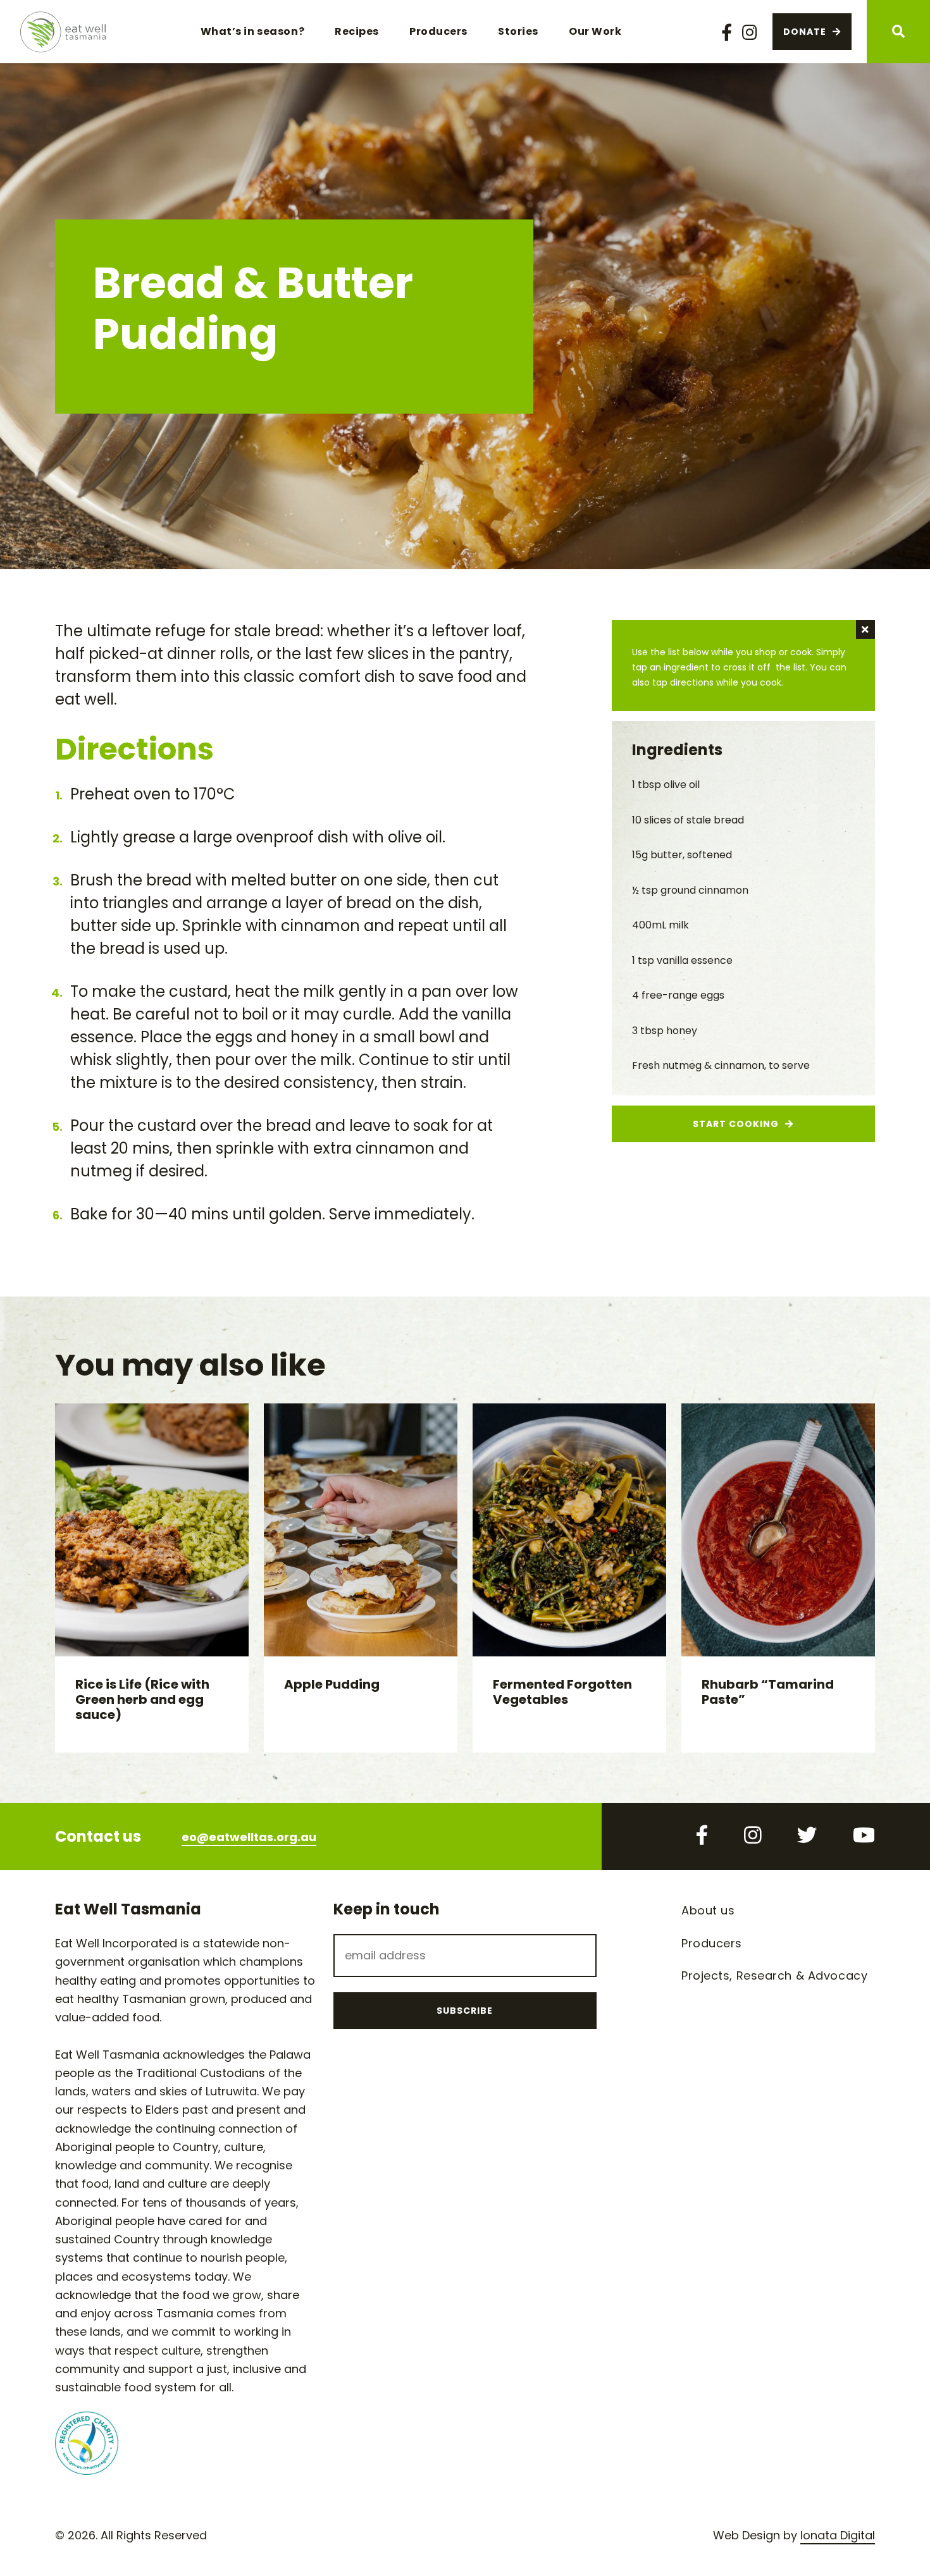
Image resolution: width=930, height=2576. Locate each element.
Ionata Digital (838, 2535)
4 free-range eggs (678, 995)
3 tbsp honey (665, 1031)
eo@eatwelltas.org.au (249, 1837)
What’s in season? (253, 31)
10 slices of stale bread (688, 820)
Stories (518, 31)
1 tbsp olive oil (666, 785)
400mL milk (660, 925)
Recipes (357, 31)
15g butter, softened (682, 855)
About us (708, 1910)
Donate (805, 32)
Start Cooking (736, 1124)
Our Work (595, 31)
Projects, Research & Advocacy (774, 1975)
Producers (438, 31)
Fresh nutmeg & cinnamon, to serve (721, 1065)
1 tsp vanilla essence (682, 960)
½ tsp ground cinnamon (690, 890)
